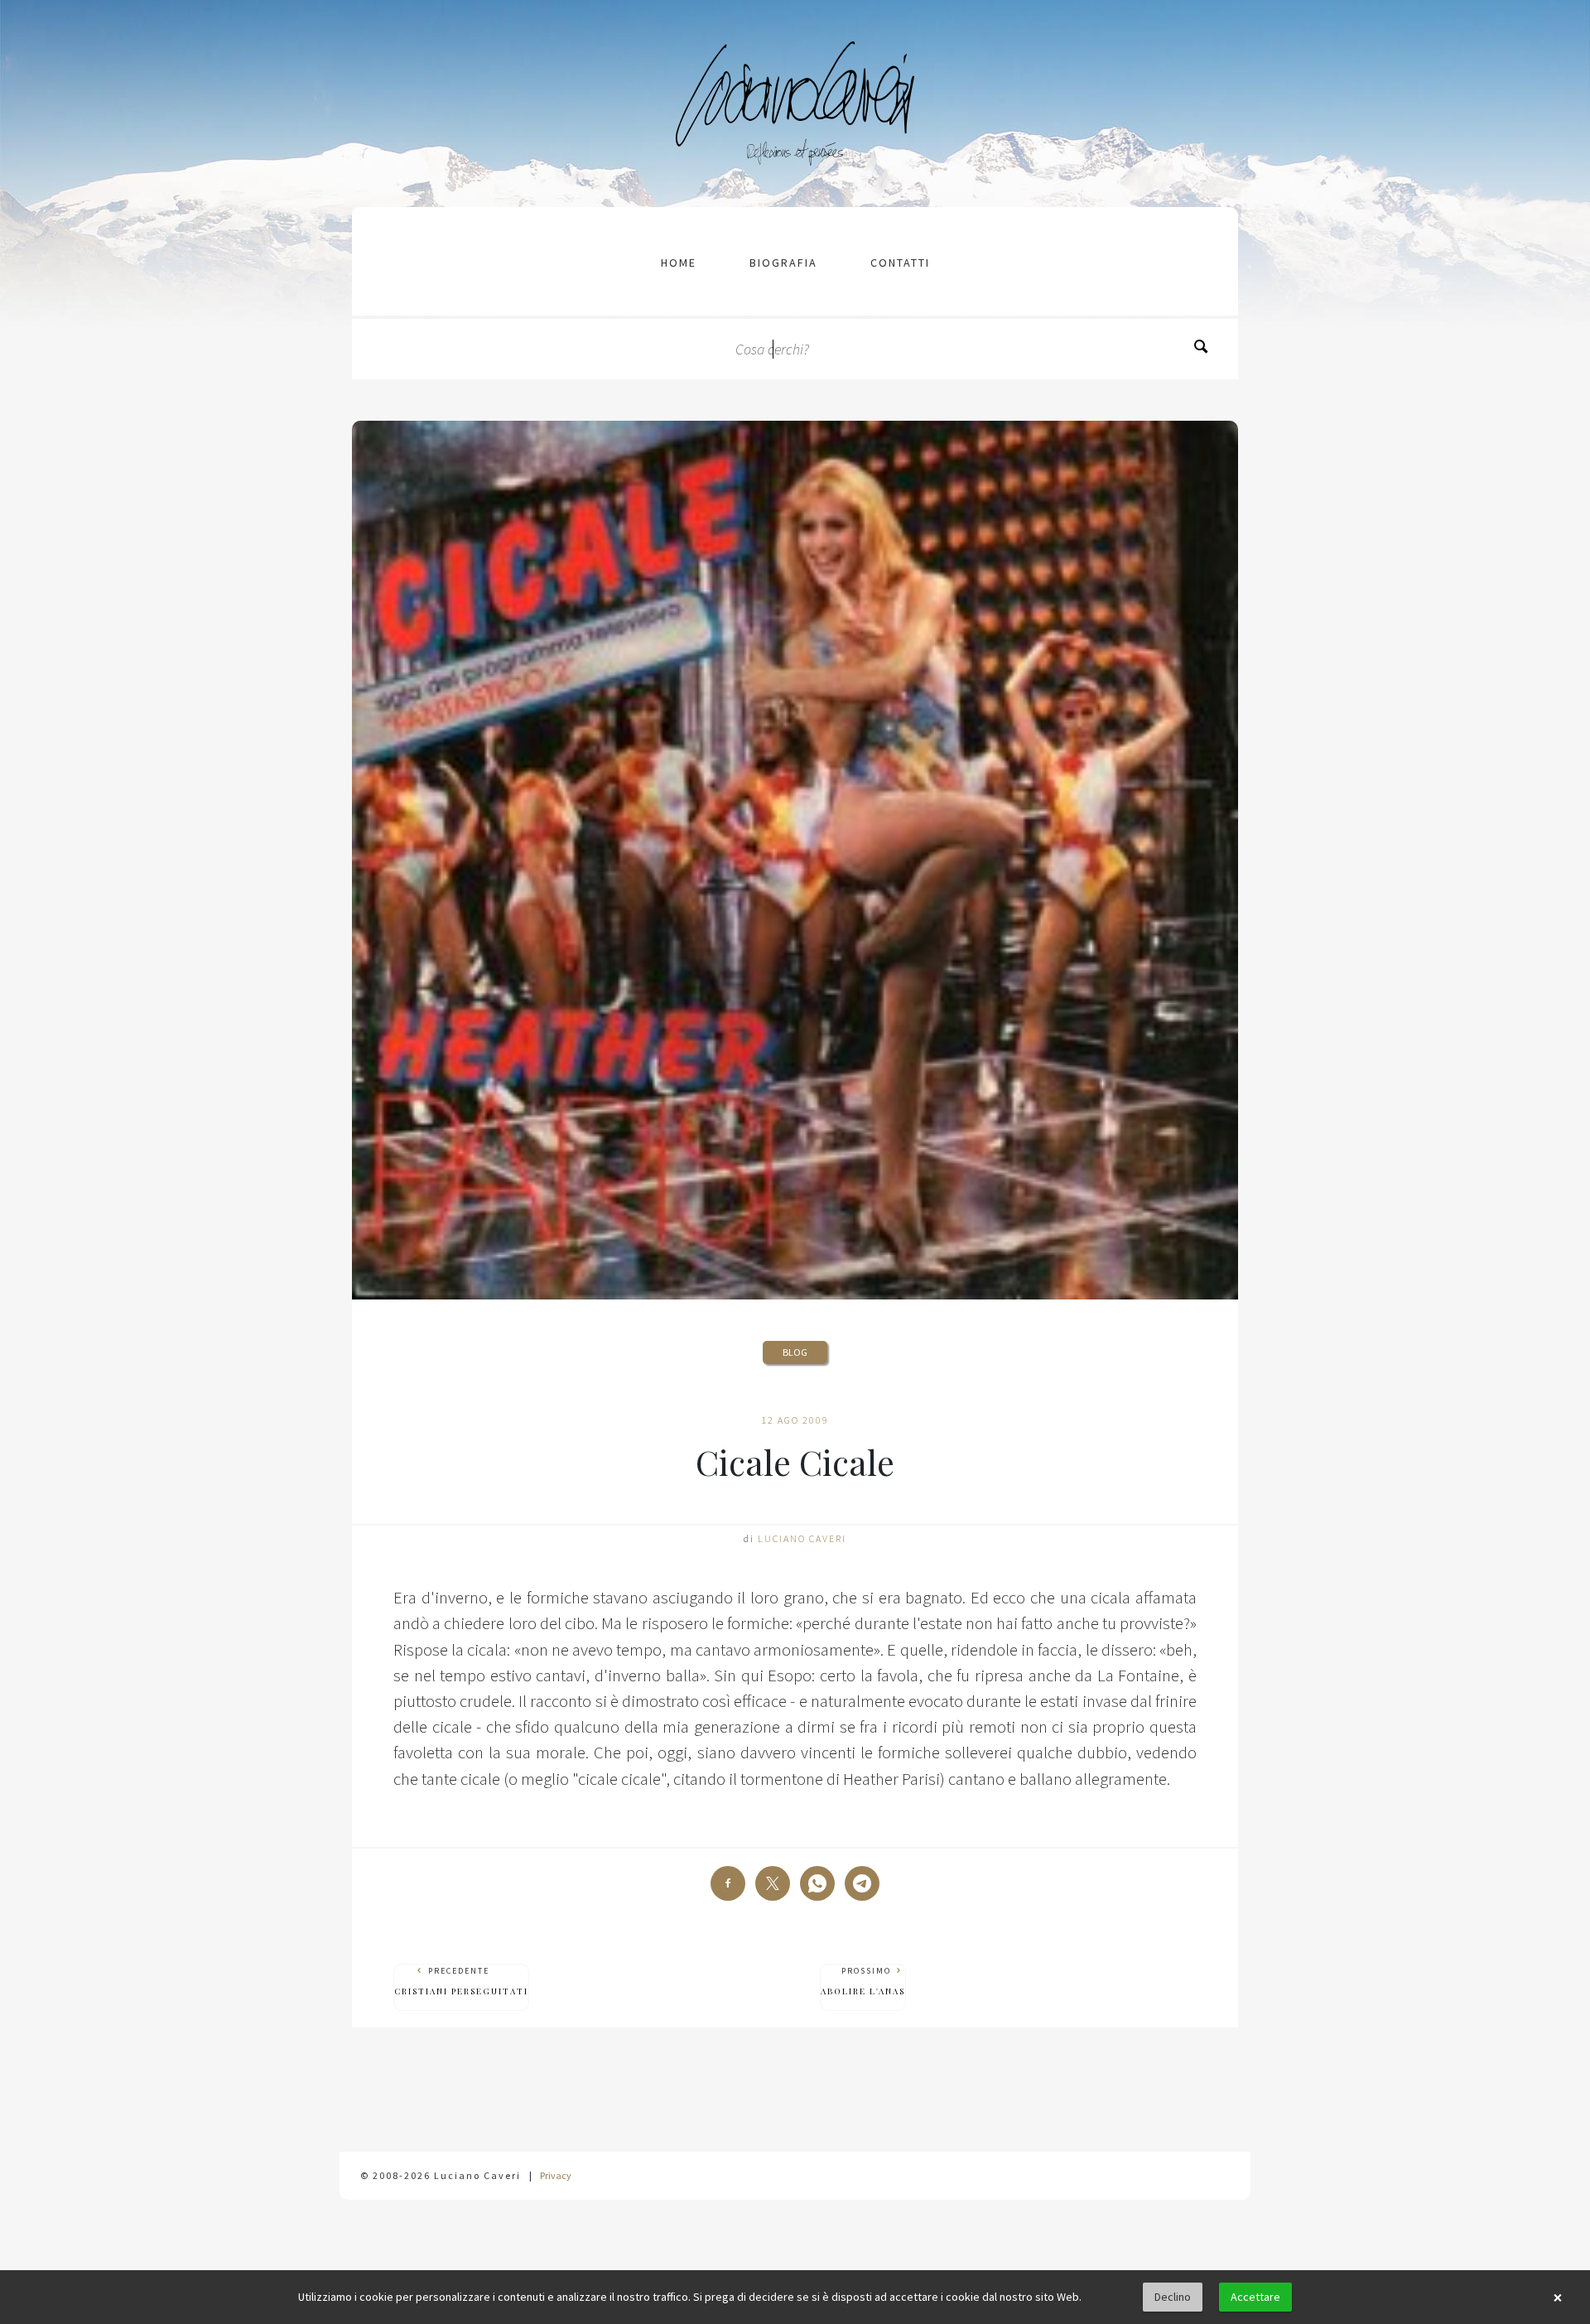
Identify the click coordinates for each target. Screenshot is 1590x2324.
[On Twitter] (773, 1883)
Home (679, 263)
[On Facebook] (728, 1883)
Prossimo (863, 1981)
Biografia (783, 263)
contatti (900, 263)
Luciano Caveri (802, 1538)
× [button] (1558, 2297)
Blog (795, 1352)
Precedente (461, 1981)
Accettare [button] (1255, 2297)
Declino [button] (1173, 2297)
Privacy (556, 2175)
